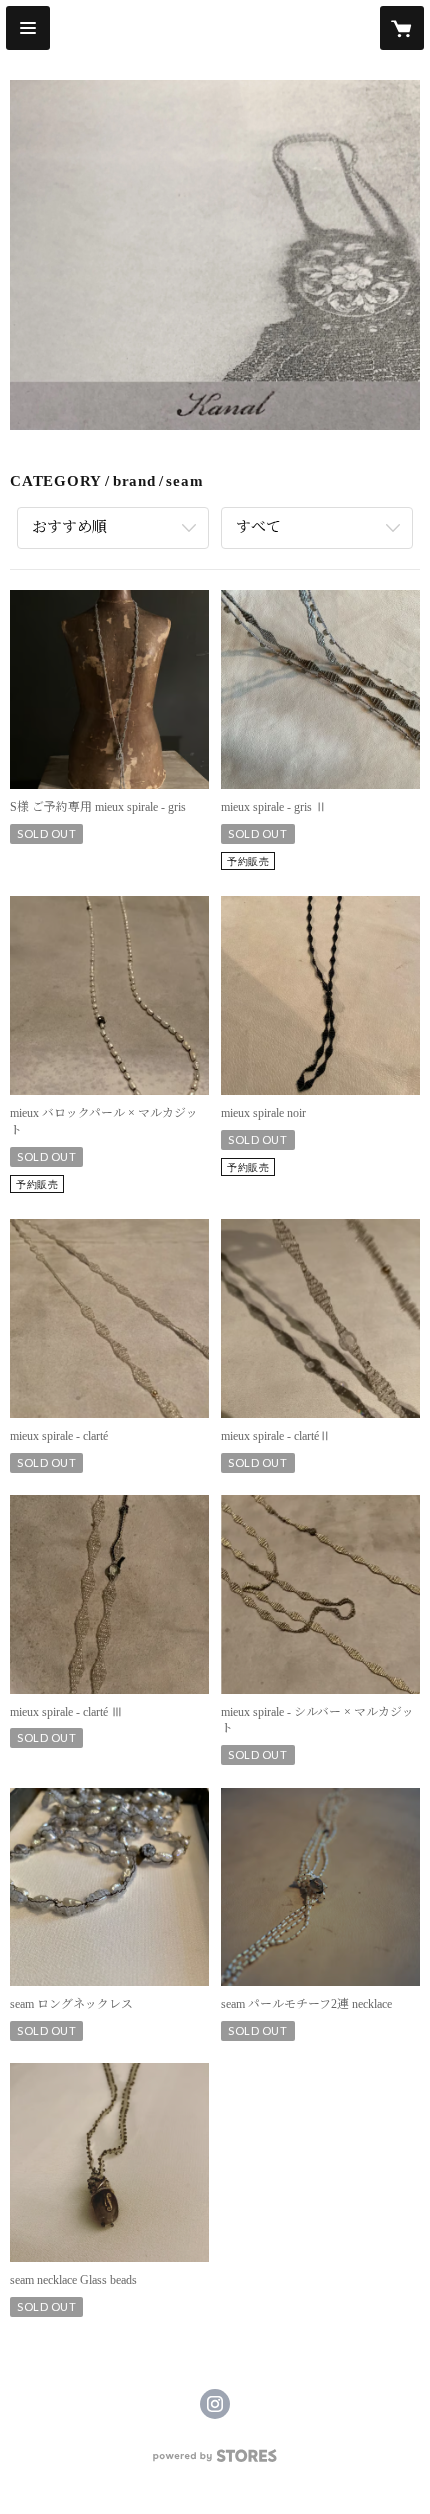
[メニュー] (28, 28)
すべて (258, 527)
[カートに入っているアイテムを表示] (402, 28)
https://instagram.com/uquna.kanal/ (215, 2404)
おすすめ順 (69, 527)
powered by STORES (215, 2461)
